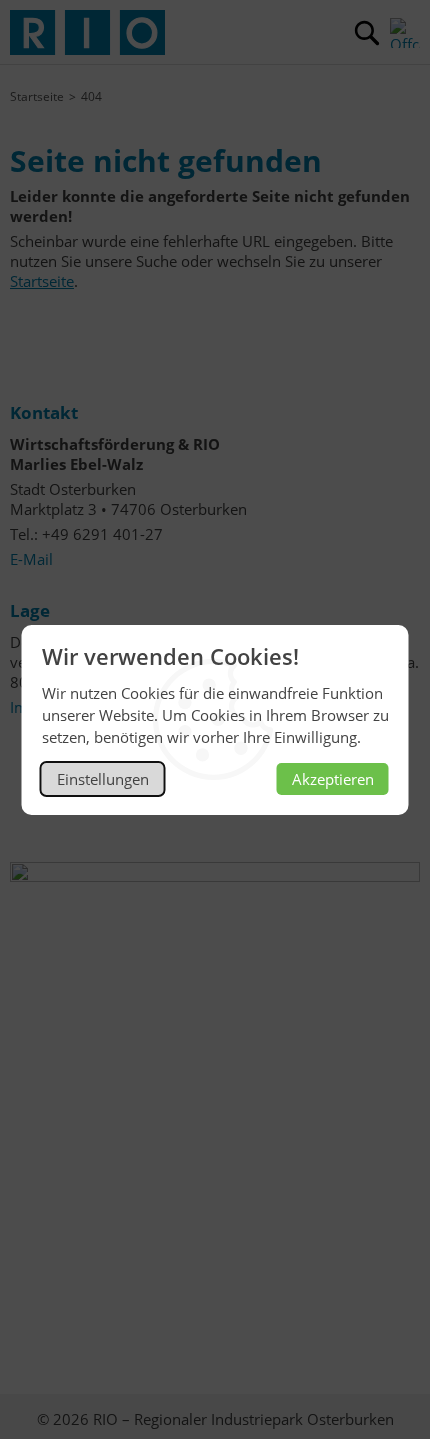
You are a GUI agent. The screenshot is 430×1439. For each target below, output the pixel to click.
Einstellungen (103, 779)
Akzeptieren (333, 779)
